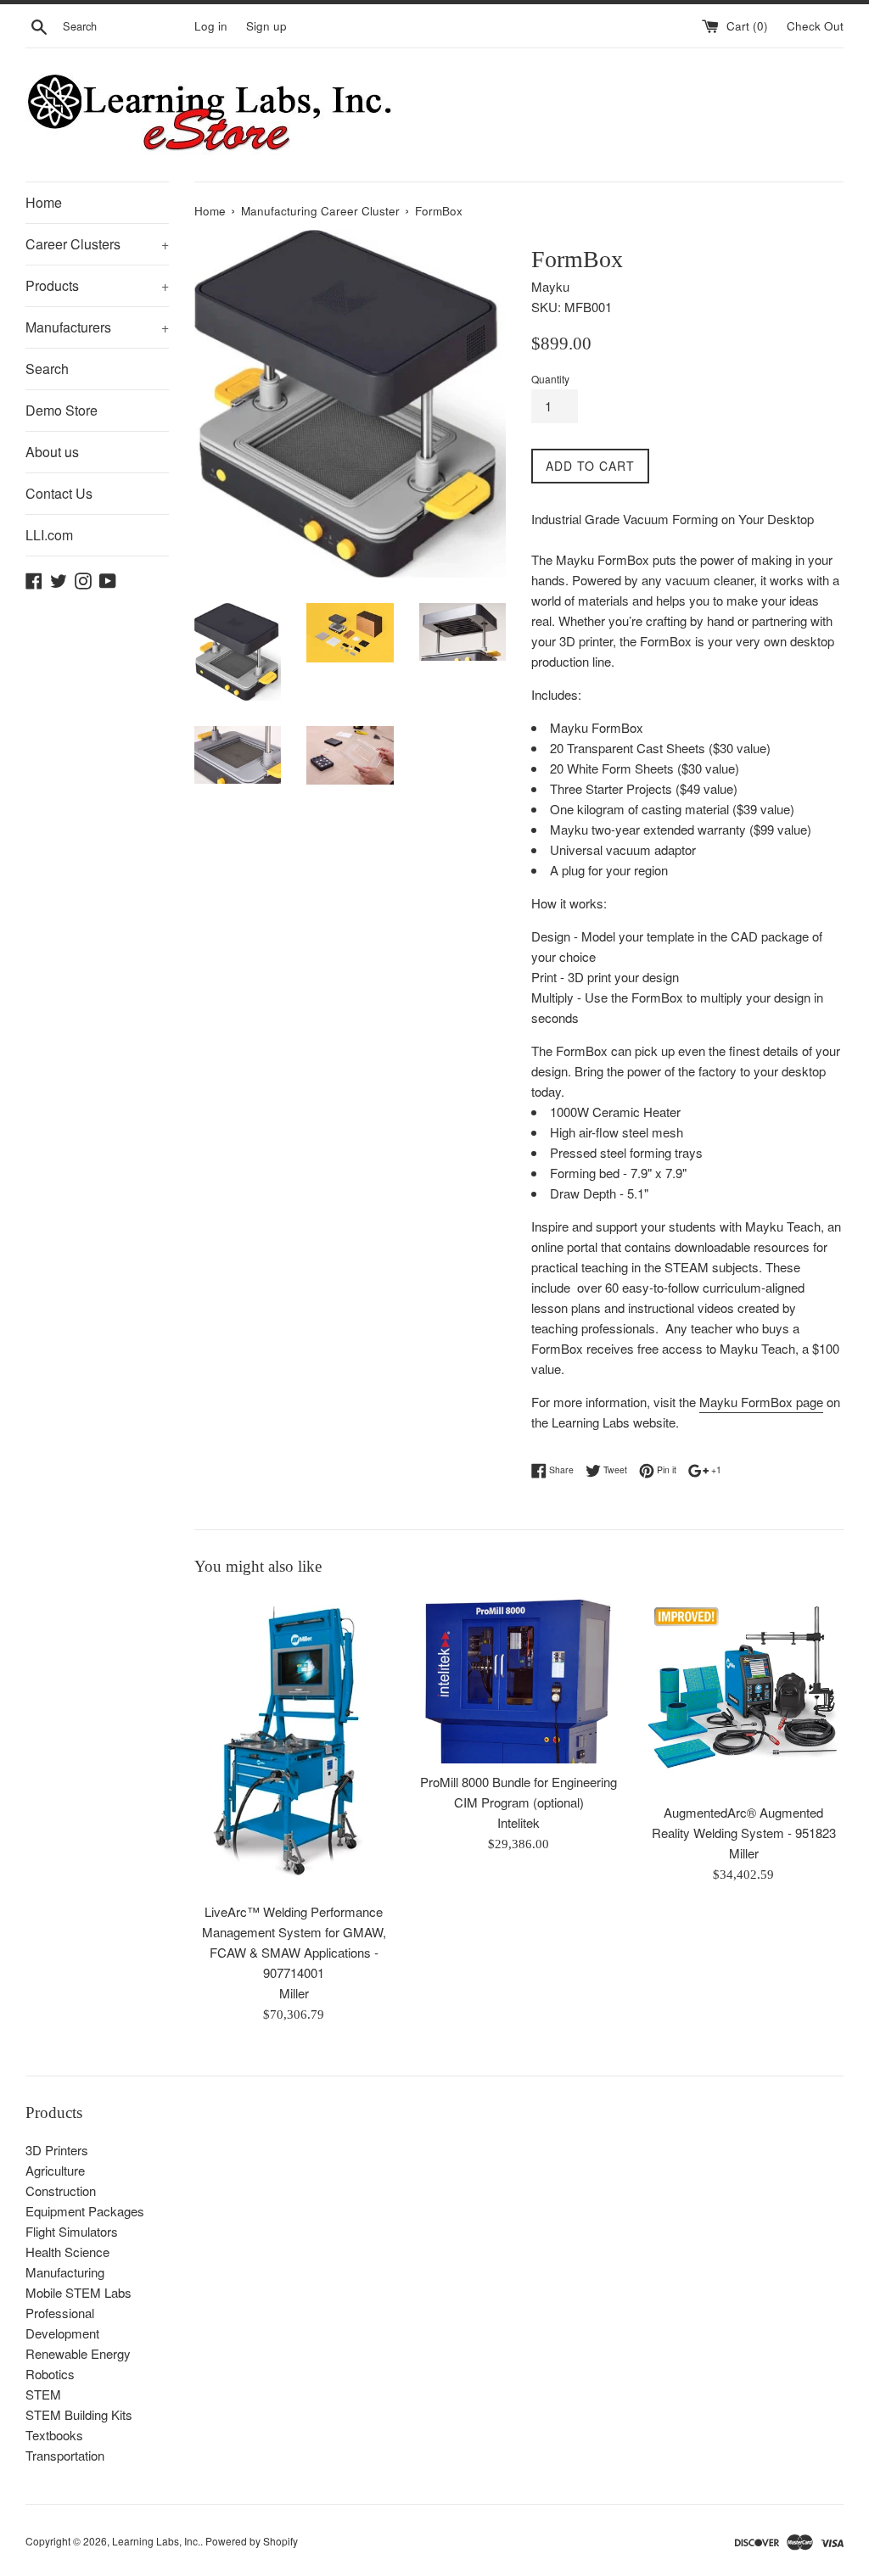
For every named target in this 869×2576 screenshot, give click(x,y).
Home (44, 202)
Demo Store (62, 410)
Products (97, 285)
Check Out (815, 26)
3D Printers (57, 2150)
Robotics (50, 2374)
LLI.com (49, 535)
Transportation (65, 2455)
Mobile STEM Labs (78, 2292)
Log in (211, 26)
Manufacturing (65, 2272)
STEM (43, 2394)
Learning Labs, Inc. (156, 2541)
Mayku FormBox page (761, 1402)
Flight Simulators (72, 2231)
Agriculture (55, 2170)
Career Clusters (97, 244)
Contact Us (59, 493)
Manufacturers (97, 327)
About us (52, 452)
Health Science (67, 2252)
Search (47, 369)
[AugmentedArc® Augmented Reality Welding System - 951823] (744, 1694)
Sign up (266, 26)
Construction (61, 2190)
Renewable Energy (78, 2353)
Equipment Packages (85, 2211)
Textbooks (54, 2435)
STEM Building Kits (79, 2414)
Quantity (550, 379)
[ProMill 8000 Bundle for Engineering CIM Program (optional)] (519, 1679)
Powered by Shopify (252, 2541)
